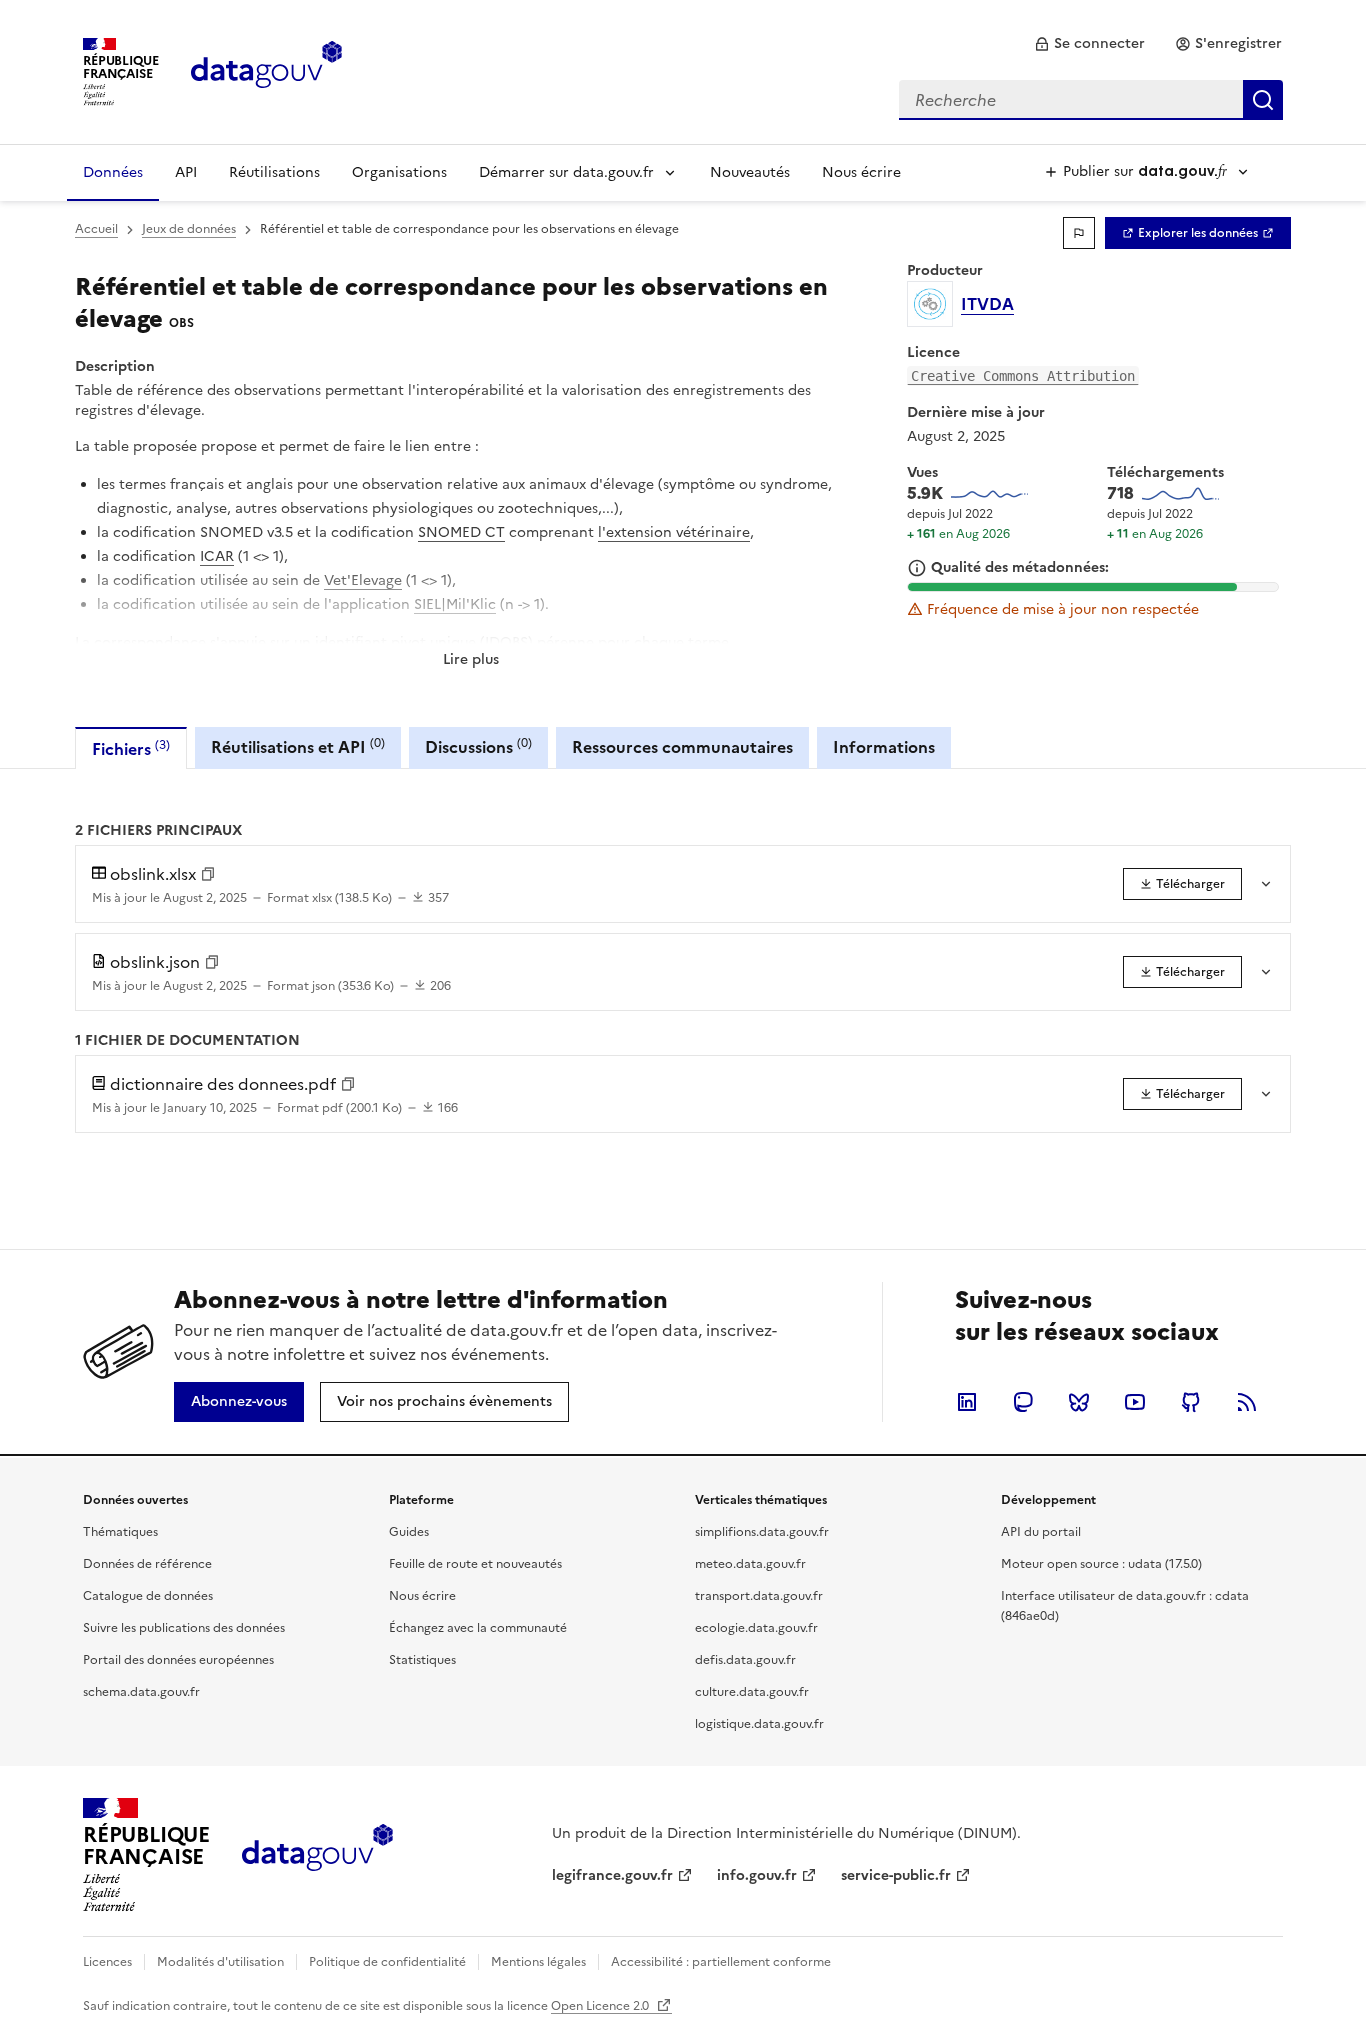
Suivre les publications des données (184, 1628)
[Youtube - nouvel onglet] (1135, 1402)
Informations (884, 747)
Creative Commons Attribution (1023, 376)
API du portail (1041, 1532)
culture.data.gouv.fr (752, 1692)
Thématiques (120, 1532)
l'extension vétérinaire (674, 532)
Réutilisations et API (298, 746)
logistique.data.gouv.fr (759, 1724)
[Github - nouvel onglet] (1191, 1402)
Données (113, 172)
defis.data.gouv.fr (745, 1660)
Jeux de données (189, 229)
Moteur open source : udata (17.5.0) (1101, 1564)
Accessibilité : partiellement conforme (721, 1962)
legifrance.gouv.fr (612, 1875)
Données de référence (147, 1564)
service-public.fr (896, 1875)
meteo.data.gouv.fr (750, 1564)
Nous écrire (861, 172)
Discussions (478, 746)
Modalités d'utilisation (220, 1962)
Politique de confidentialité (387, 1962)
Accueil (96, 229)
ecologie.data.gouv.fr (756, 1628)
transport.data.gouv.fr (759, 1596)
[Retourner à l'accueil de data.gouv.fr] (266, 70)
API (186, 172)
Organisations (399, 172)
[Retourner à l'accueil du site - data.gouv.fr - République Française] (317, 1855)
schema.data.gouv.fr (141, 1692)
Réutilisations (274, 172)
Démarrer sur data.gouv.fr (566, 172)
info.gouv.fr (757, 1875)
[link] (1089, 44)
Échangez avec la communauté (478, 1628)
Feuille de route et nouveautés (475, 1564)
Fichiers (131, 748)
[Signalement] (1079, 233)
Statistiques (422, 1660)
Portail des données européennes (178, 1660)
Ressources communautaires (682, 747)
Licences (107, 1962)
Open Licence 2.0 (601, 2006)
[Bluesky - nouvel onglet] (1079, 1402)
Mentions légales (538, 1962)
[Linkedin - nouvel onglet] (967, 1402)
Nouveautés (750, 172)
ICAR (217, 556)
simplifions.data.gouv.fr (762, 1532)
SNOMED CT (461, 532)
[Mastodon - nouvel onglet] (1023, 1402)
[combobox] (1091, 100)
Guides (409, 1532)
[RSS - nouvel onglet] (1247, 1402)
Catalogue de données (148, 1596)
